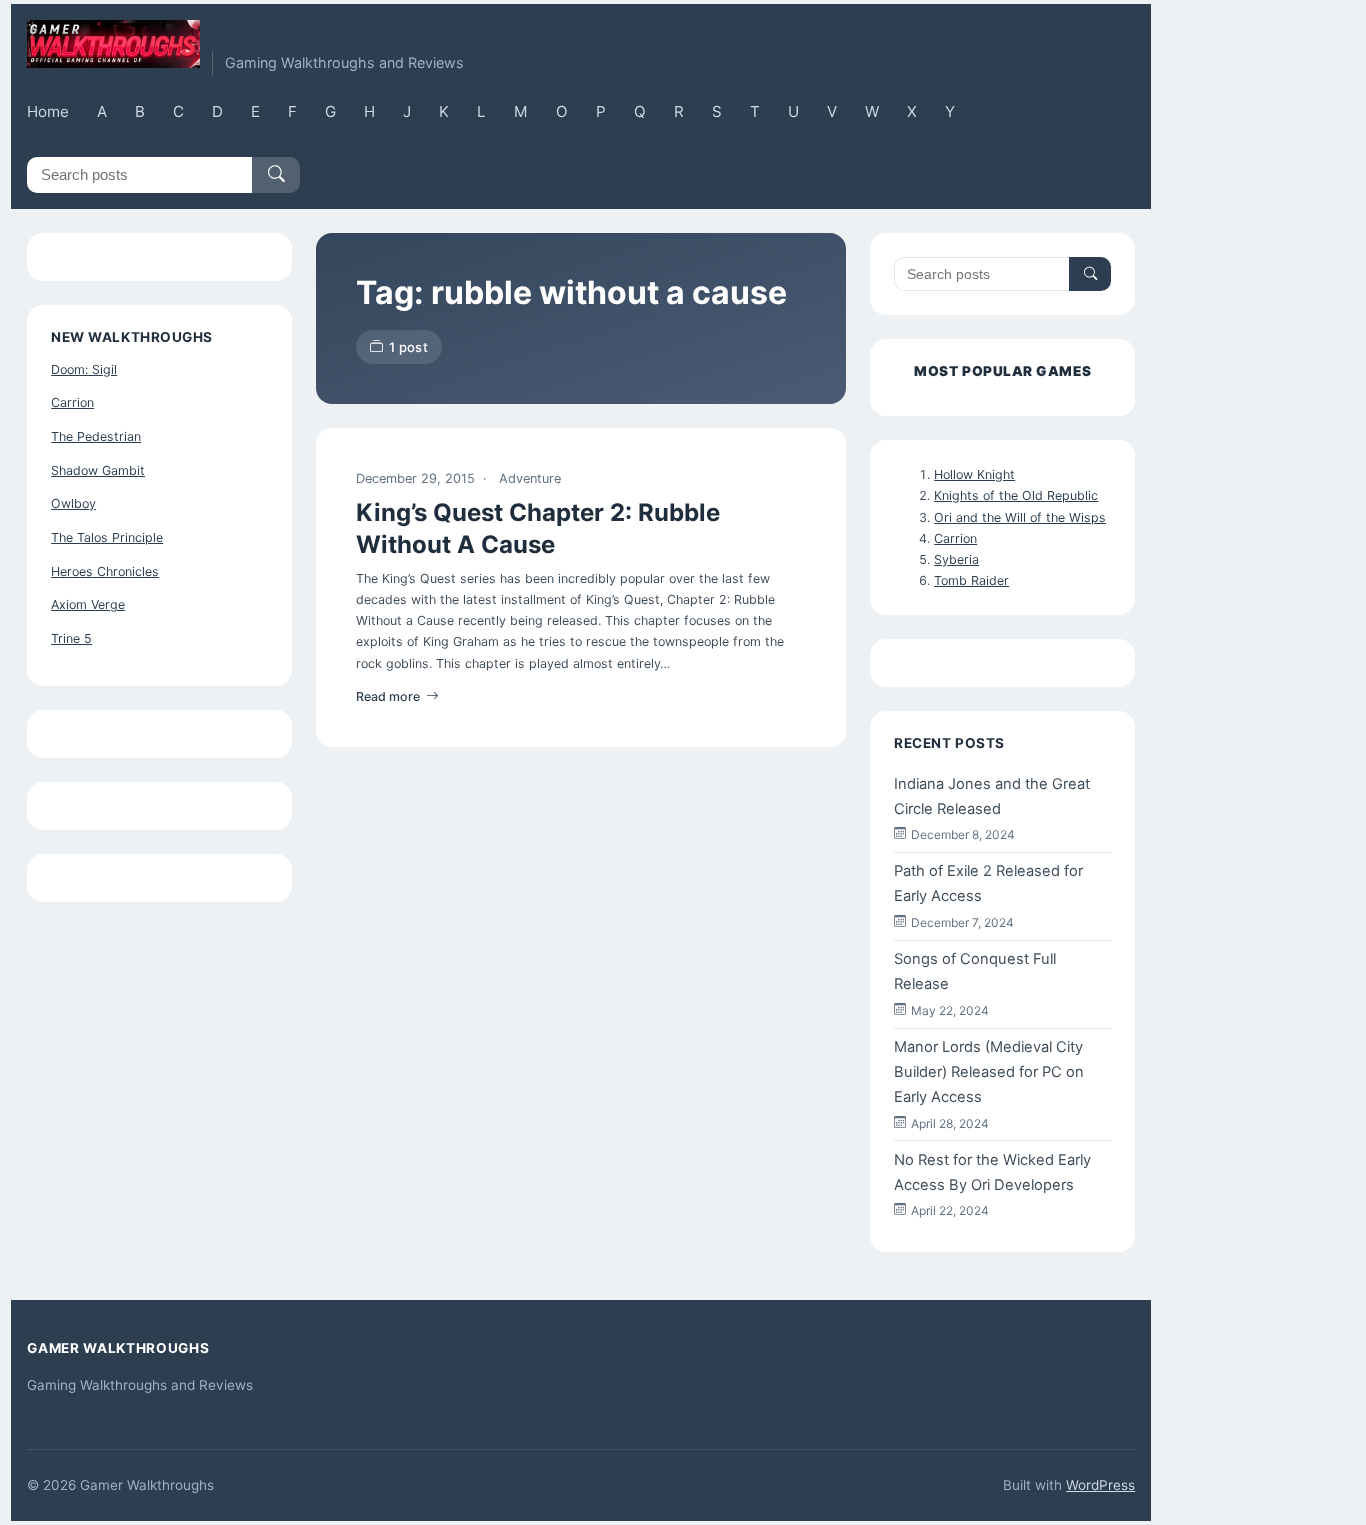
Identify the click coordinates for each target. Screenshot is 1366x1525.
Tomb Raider (971, 580)
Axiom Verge (88, 604)
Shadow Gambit (98, 470)
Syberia (956, 559)
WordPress (1100, 1485)
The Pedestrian (96, 436)
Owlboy (73, 503)
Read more (388, 696)
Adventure (530, 478)
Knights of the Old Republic (1016, 495)
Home (48, 111)
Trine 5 (71, 638)
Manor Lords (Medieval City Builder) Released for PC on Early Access (989, 1072)
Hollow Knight (974, 474)
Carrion (72, 402)
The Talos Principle (107, 537)
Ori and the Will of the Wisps (1020, 517)
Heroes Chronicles (105, 571)
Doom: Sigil (84, 369)
